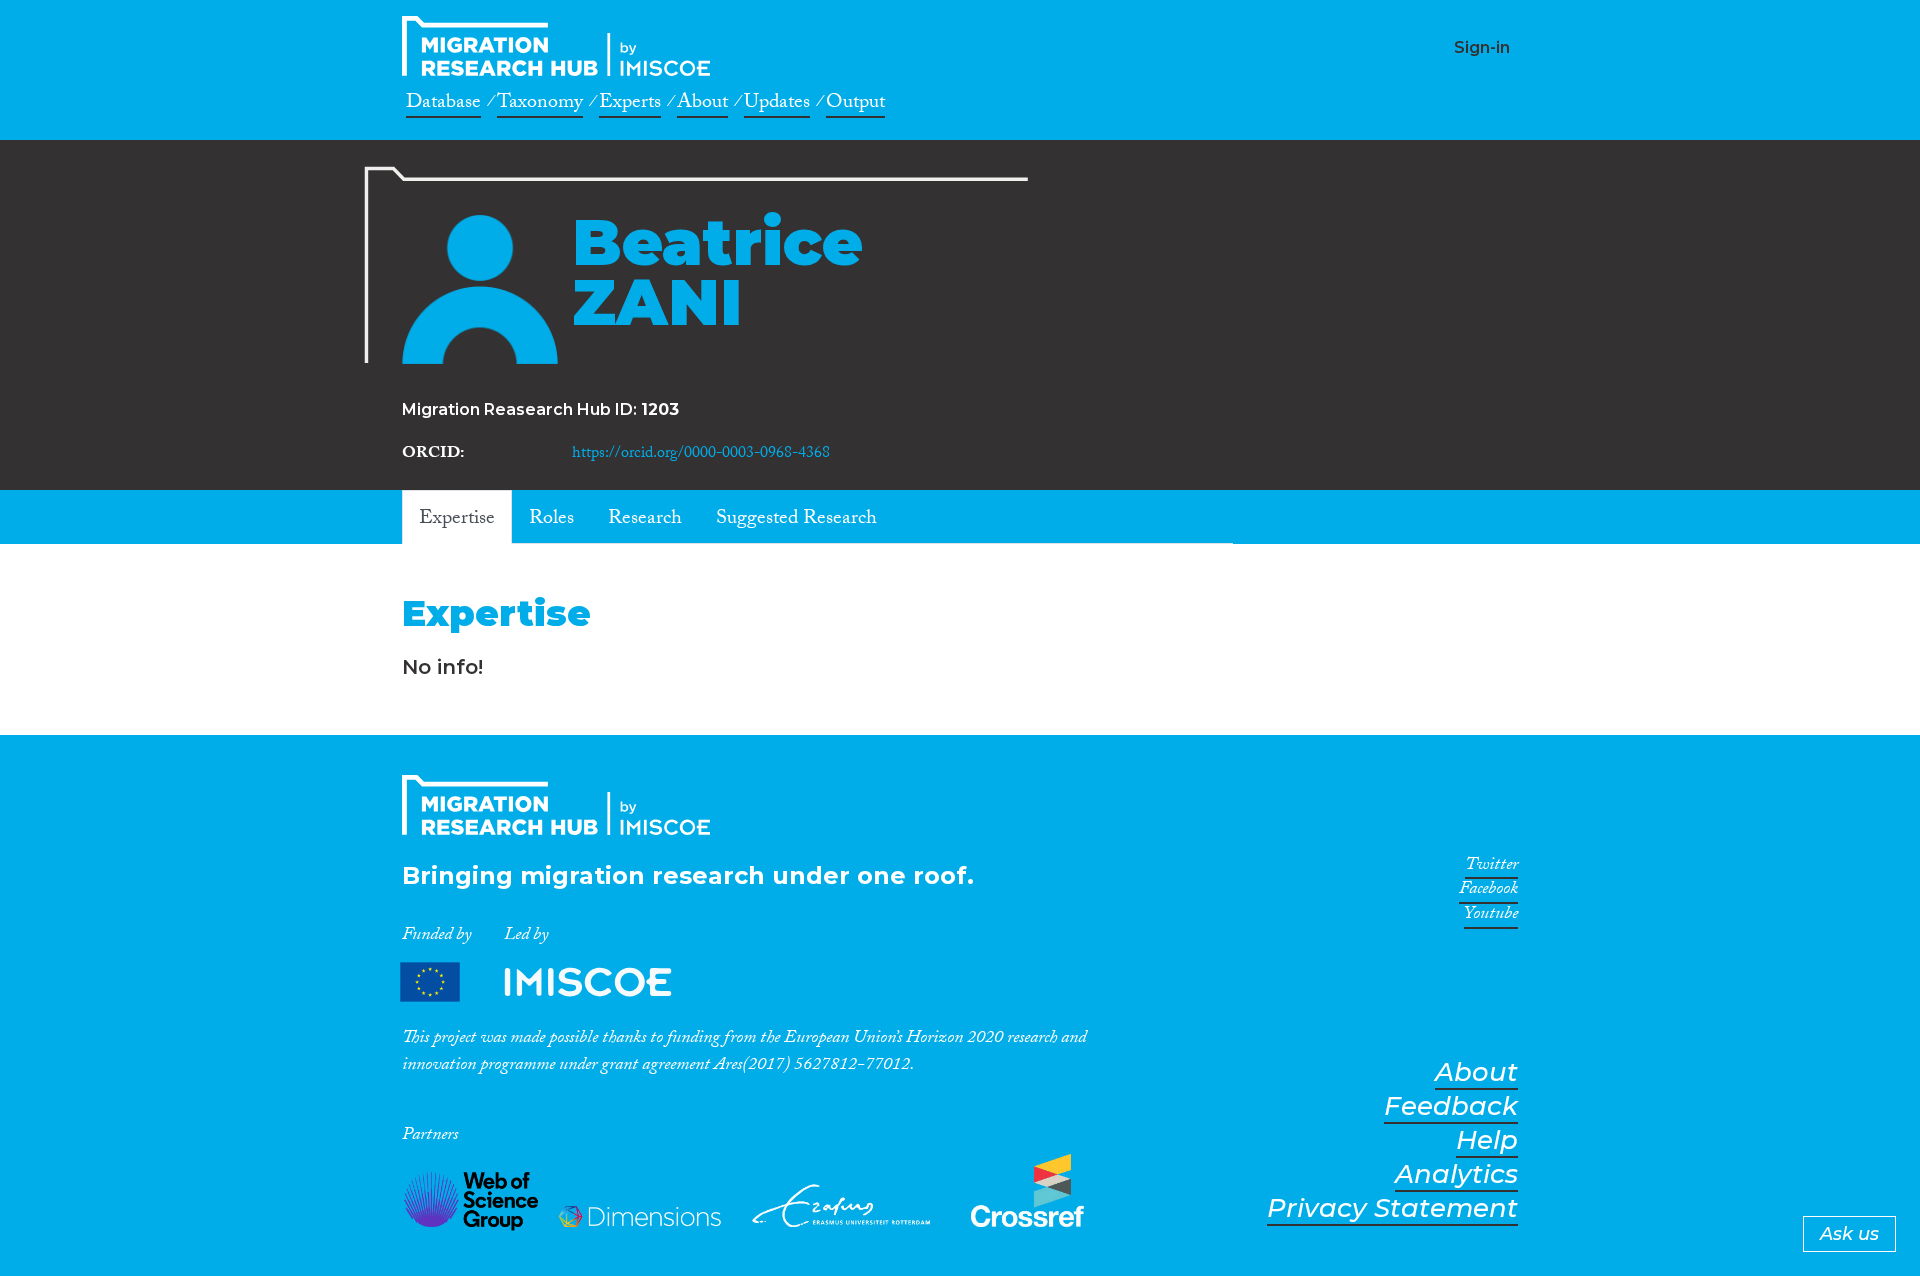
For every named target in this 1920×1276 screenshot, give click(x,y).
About (702, 105)
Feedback (1451, 1106)
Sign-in (1482, 47)
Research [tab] (645, 520)
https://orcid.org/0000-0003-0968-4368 (701, 454)
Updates (777, 105)
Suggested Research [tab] (796, 520)
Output (855, 105)
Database (443, 105)
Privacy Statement (1392, 1208)
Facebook (1488, 892)
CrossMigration (562, 46)
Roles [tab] (551, 520)
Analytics (1456, 1174)
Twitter (1491, 868)
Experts (630, 105)
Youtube (1491, 917)
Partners (553, 982)
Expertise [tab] (457, 520)
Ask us (1849, 1234)
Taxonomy (540, 105)
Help (1487, 1140)
